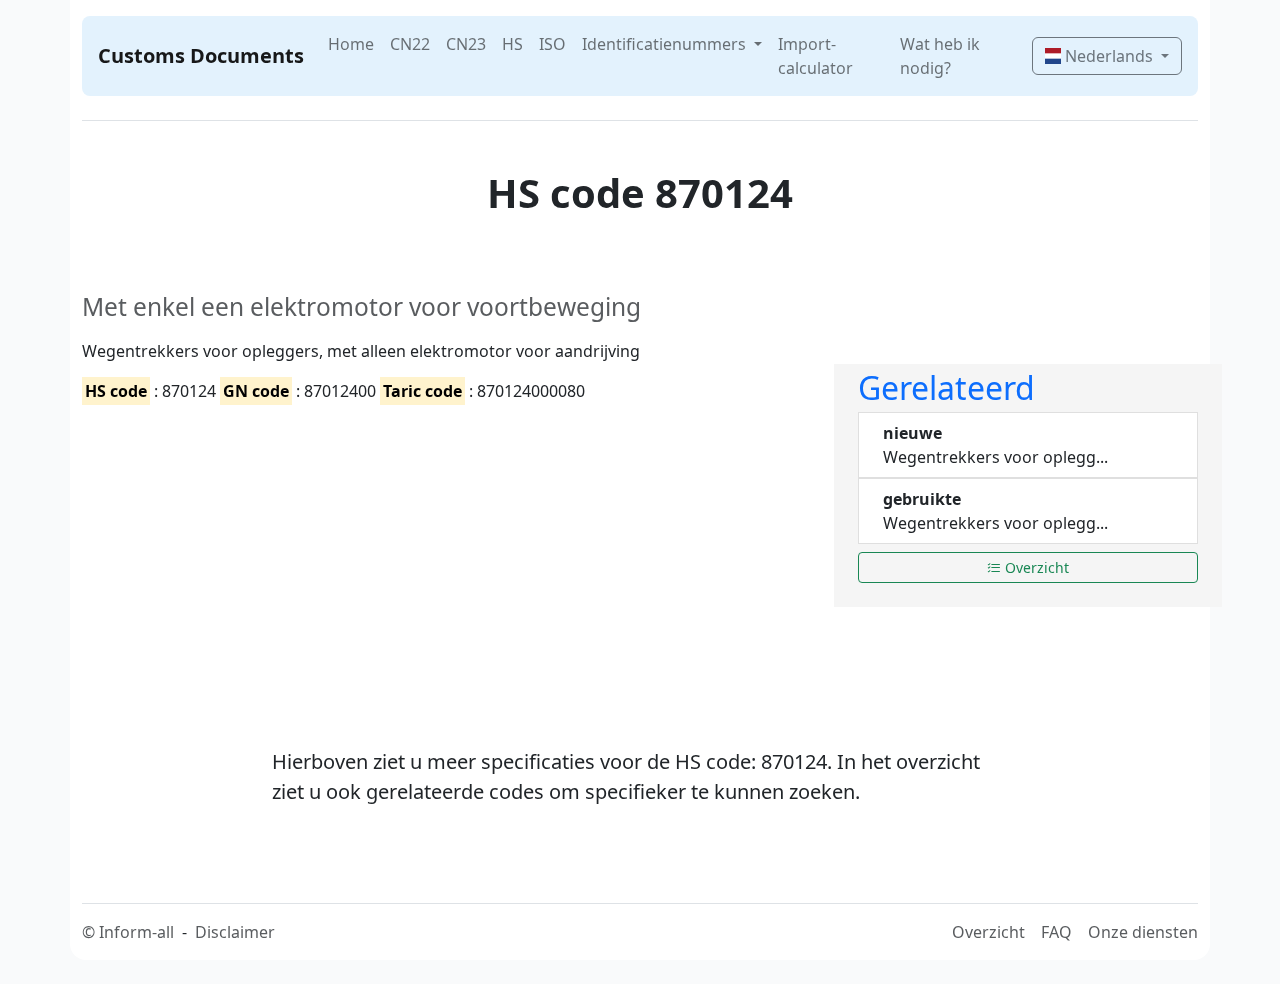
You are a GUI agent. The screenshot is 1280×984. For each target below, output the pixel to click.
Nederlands (1109, 56)
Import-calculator (815, 56)
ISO (552, 44)
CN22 (410, 44)
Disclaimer (235, 932)
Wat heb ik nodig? (940, 56)
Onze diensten (1143, 932)
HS (512, 44)
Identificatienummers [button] (666, 44)
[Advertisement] (446, 559)
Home (351, 44)
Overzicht (1035, 567)
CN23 (466, 44)
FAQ (1056, 932)
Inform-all (136, 932)
